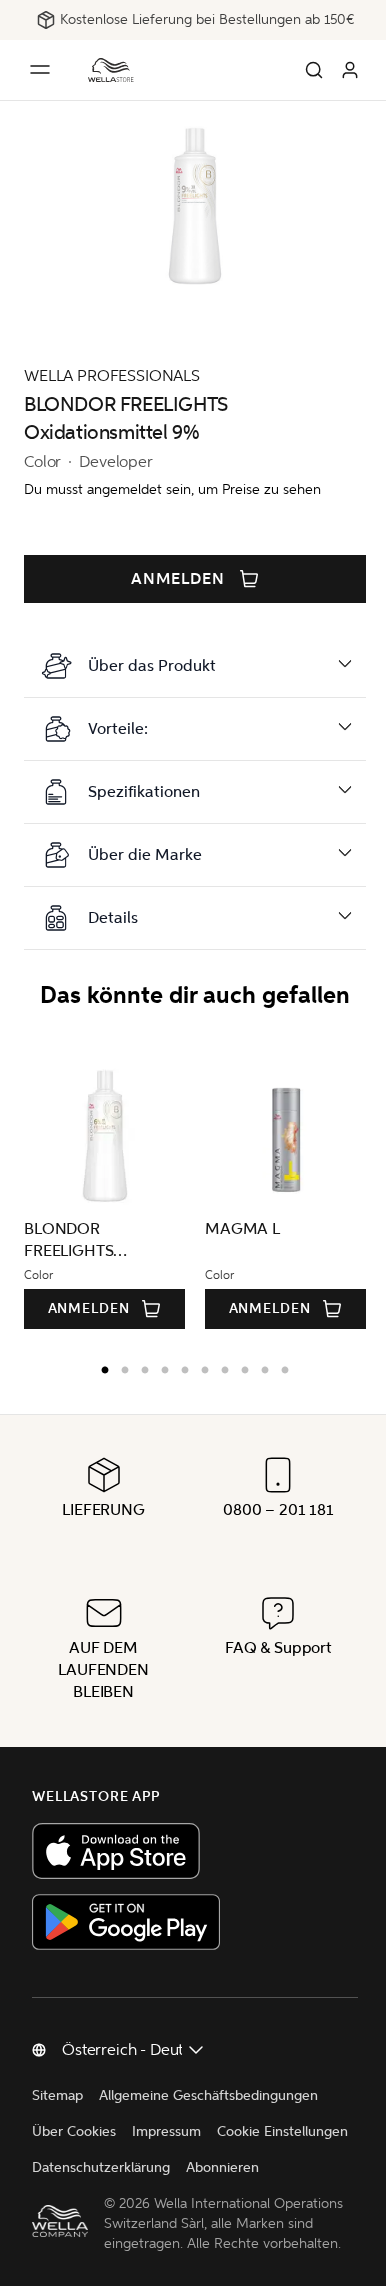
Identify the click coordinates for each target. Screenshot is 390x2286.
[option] (93, 1366)
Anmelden (178, 579)
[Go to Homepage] (111, 70)
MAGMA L (242, 1228)
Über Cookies (74, 2131)
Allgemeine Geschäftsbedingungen (208, 2095)
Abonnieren (68, 2203)
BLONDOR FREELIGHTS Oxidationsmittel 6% (96, 1240)
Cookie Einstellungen (97, 2167)
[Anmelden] (350, 70)
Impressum (166, 2131)
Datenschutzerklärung (248, 2167)
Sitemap (57, 2095)
